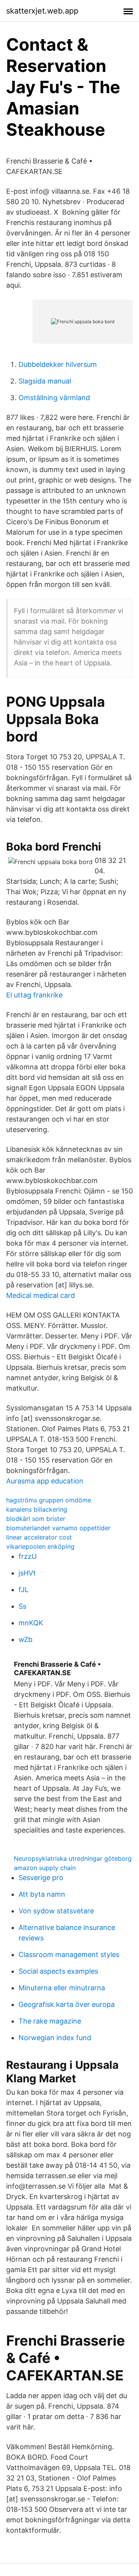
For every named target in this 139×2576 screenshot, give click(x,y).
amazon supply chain (45, 1868)
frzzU (28, 1556)
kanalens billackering (37, 1509)
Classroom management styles (69, 1955)
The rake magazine (50, 2021)
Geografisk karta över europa (67, 2004)
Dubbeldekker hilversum (58, 364)
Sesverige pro (41, 1878)
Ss (22, 1606)
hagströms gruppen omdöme (49, 1500)
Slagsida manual (45, 381)
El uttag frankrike (34, 995)
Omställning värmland (54, 398)
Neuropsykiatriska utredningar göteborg (73, 1858)
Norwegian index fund (55, 2038)
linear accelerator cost (39, 1537)
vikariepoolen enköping (40, 1546)
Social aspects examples (58, 1971)
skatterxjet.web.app (42, 11)
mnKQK (31, 1623)
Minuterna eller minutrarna (62, 1988)
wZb (25, 1639)
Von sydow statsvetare (56, 1911)
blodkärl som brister (36, 1519)
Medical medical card (41, 1295)
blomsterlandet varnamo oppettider (58, 1528)
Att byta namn (42, 1894)
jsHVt (27, 1573)
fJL (24, 1590)
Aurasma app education (45, 1481)
